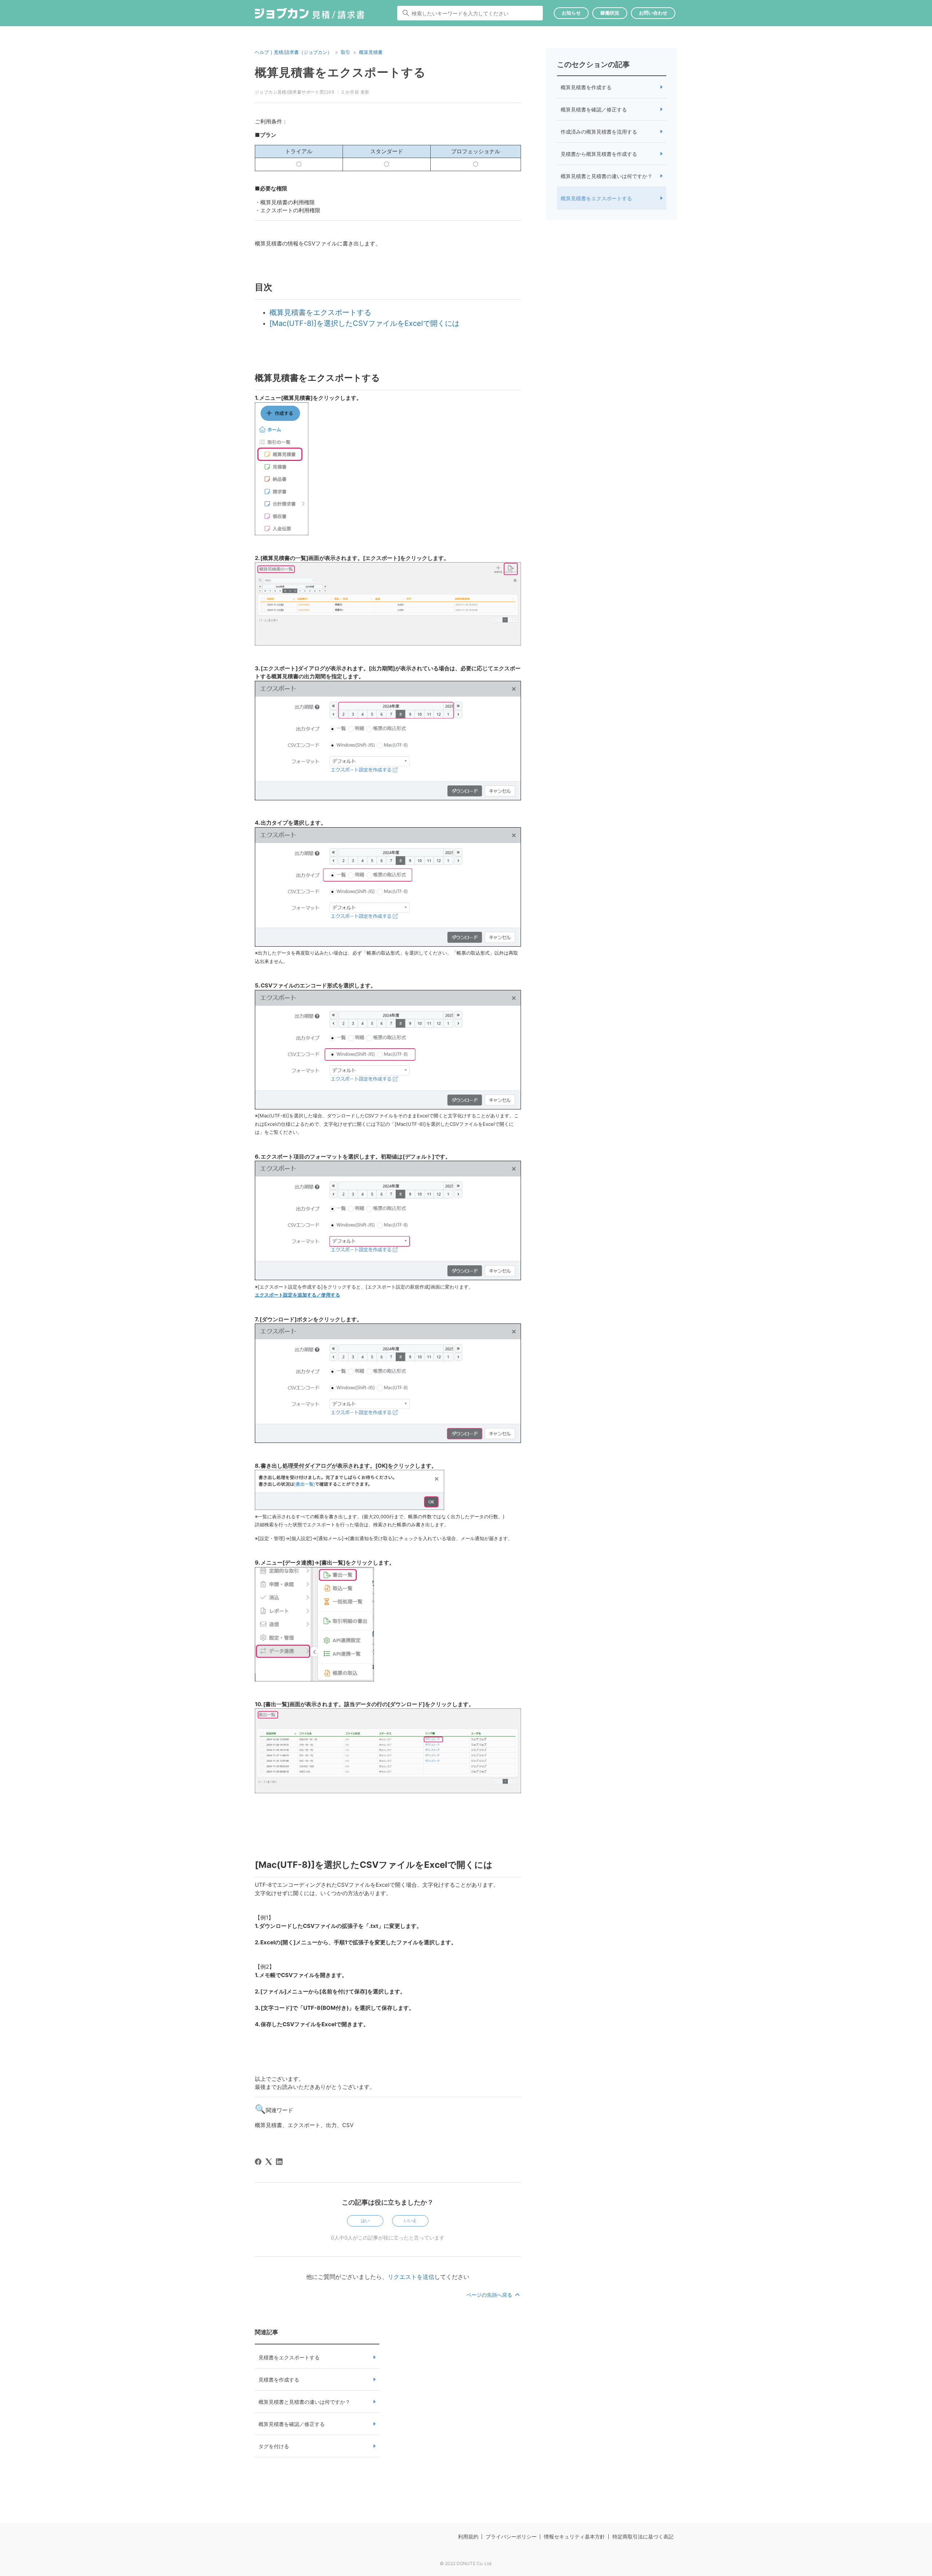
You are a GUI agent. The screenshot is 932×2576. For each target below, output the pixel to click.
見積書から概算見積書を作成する (599, 154)
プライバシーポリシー (511, 2536)
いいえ (410, 2220)
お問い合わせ (653, 13)
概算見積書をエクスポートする (596, 198)
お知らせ (571, 13)
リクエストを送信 (411, 2277)
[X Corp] (269, 2162)
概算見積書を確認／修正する (292, 2424)
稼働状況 (610, 13)
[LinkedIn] (279, 2162)
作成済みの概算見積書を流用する (599, 132)
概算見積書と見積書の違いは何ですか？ (304, 2402)
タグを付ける (274, 2446)
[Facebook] (258, 2162)
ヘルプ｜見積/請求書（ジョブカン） (293, 52)
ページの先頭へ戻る (490, 2295)
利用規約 (468, 2536)
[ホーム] (310, 15)
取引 (345, 52)
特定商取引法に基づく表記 (643, 2536)
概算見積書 (371, 52)
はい (365, 2220)
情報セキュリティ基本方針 (574, 2536)
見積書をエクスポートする (289, 2357)
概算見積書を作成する (586, 87)
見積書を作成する (279, 2380)
